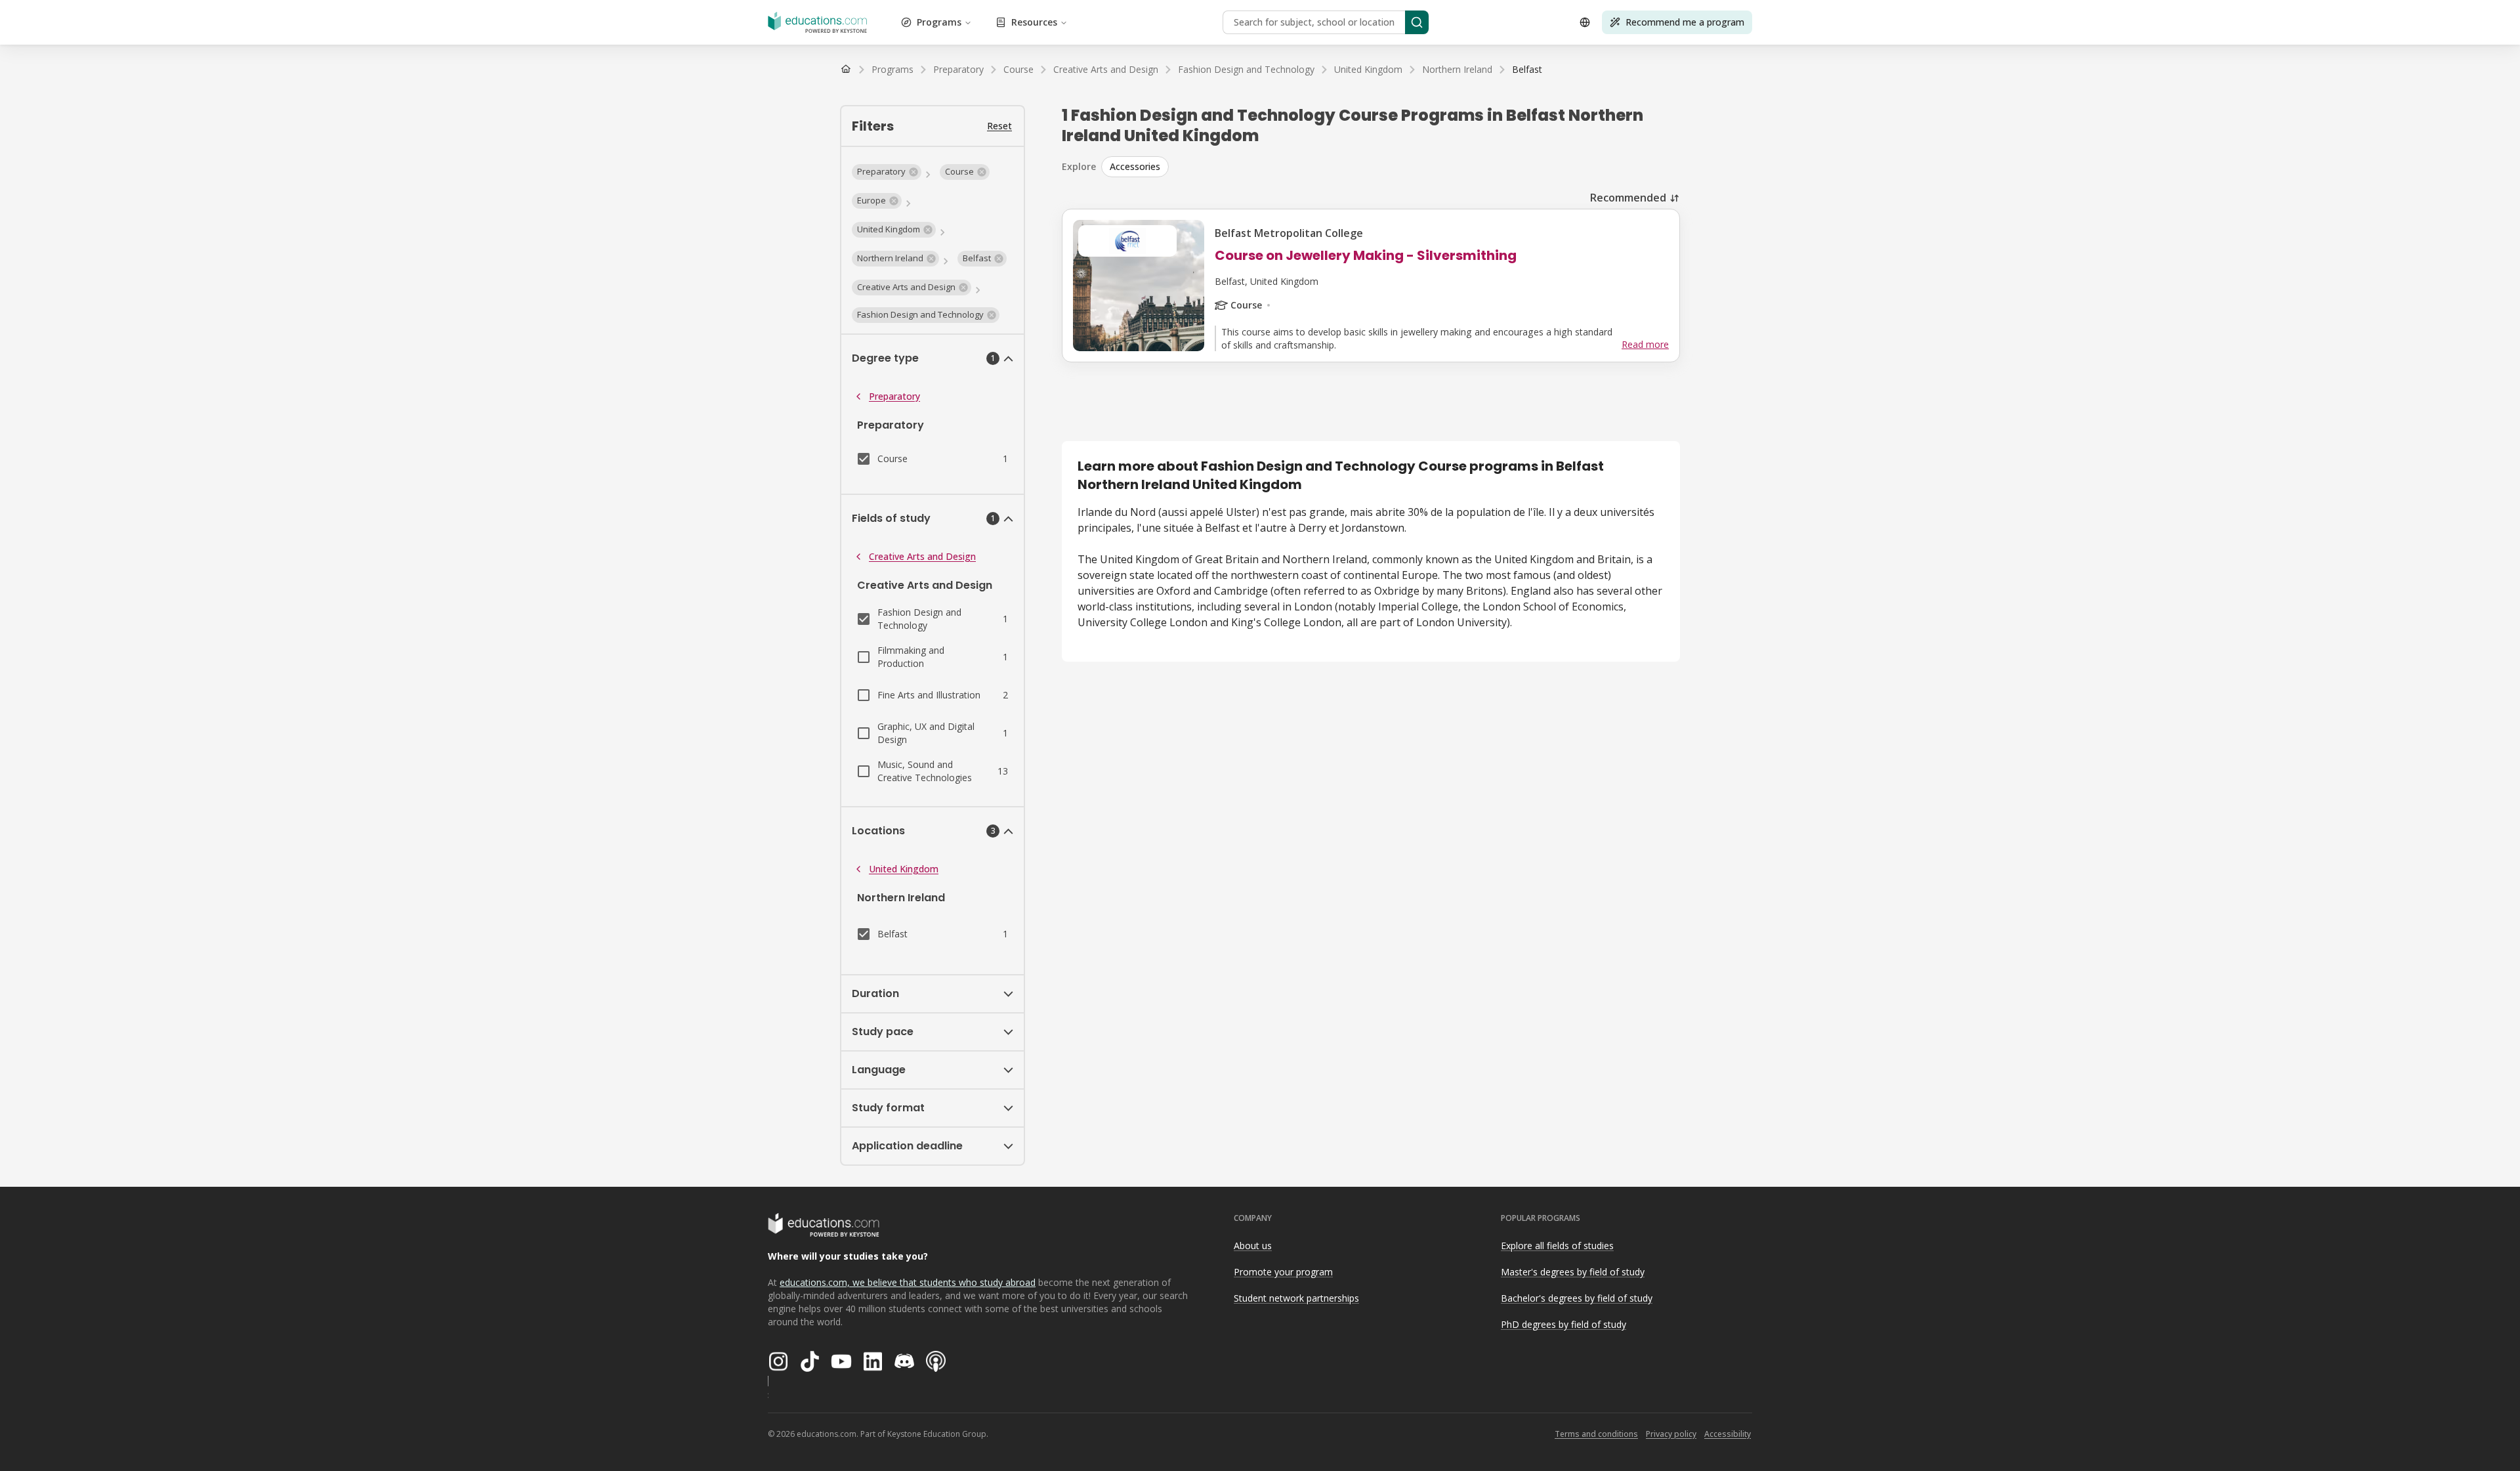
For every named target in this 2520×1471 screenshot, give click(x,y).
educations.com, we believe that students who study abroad (908, 1282)
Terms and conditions (1596, 1434)
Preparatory (894, 396)
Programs (939, 22)
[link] (1527, 70)
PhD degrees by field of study (1564, 1324)
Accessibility (1728, 1434)
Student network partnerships (1296, 1298)
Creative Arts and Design (922, 556)
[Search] (1417, 22)
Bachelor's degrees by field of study (1577, 1298)
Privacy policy (1671, 1434)
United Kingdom (904, 869)
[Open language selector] (1585, 22)
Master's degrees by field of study (1573, 1272)
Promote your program (1283, 1272)
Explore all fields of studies (1557, 1246)
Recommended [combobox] (1628, 198)
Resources (1034, 22)
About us (1253, 1246)
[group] (1391, 167)
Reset (999, 126)
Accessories (1135, 166)
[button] (887, 172)
